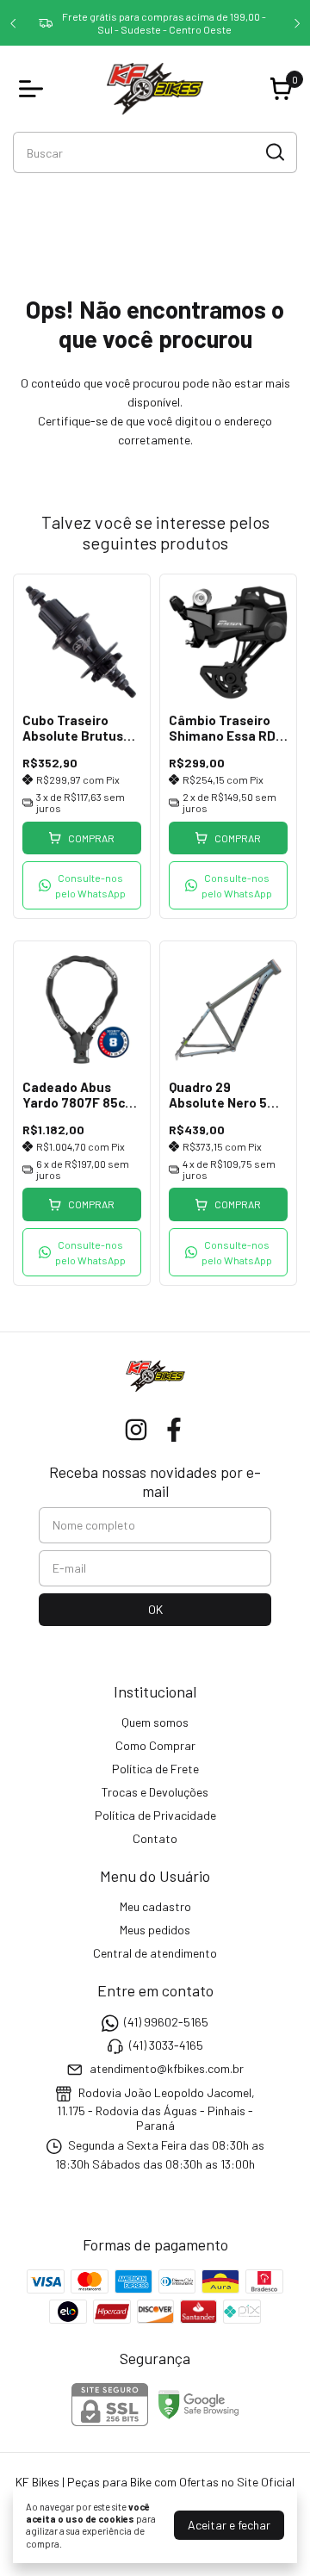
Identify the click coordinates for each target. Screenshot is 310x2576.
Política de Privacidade (155, 1815)
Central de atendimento (155, 1953)
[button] (82, 885)
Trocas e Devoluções (155, 1792)
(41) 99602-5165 (166, 2022)
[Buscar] (274, 152)
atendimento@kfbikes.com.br (167, 2069)
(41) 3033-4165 (166, 2045)
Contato (155, 1838)
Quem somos (155, 1722)
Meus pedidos (155, 1930)
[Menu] (34, 89)
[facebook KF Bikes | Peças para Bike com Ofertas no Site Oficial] (174, 1430)
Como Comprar (155, 1745)
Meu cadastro (155, 1906)
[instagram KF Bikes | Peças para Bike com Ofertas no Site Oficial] (136, 1430)
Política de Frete (155, 1769)
